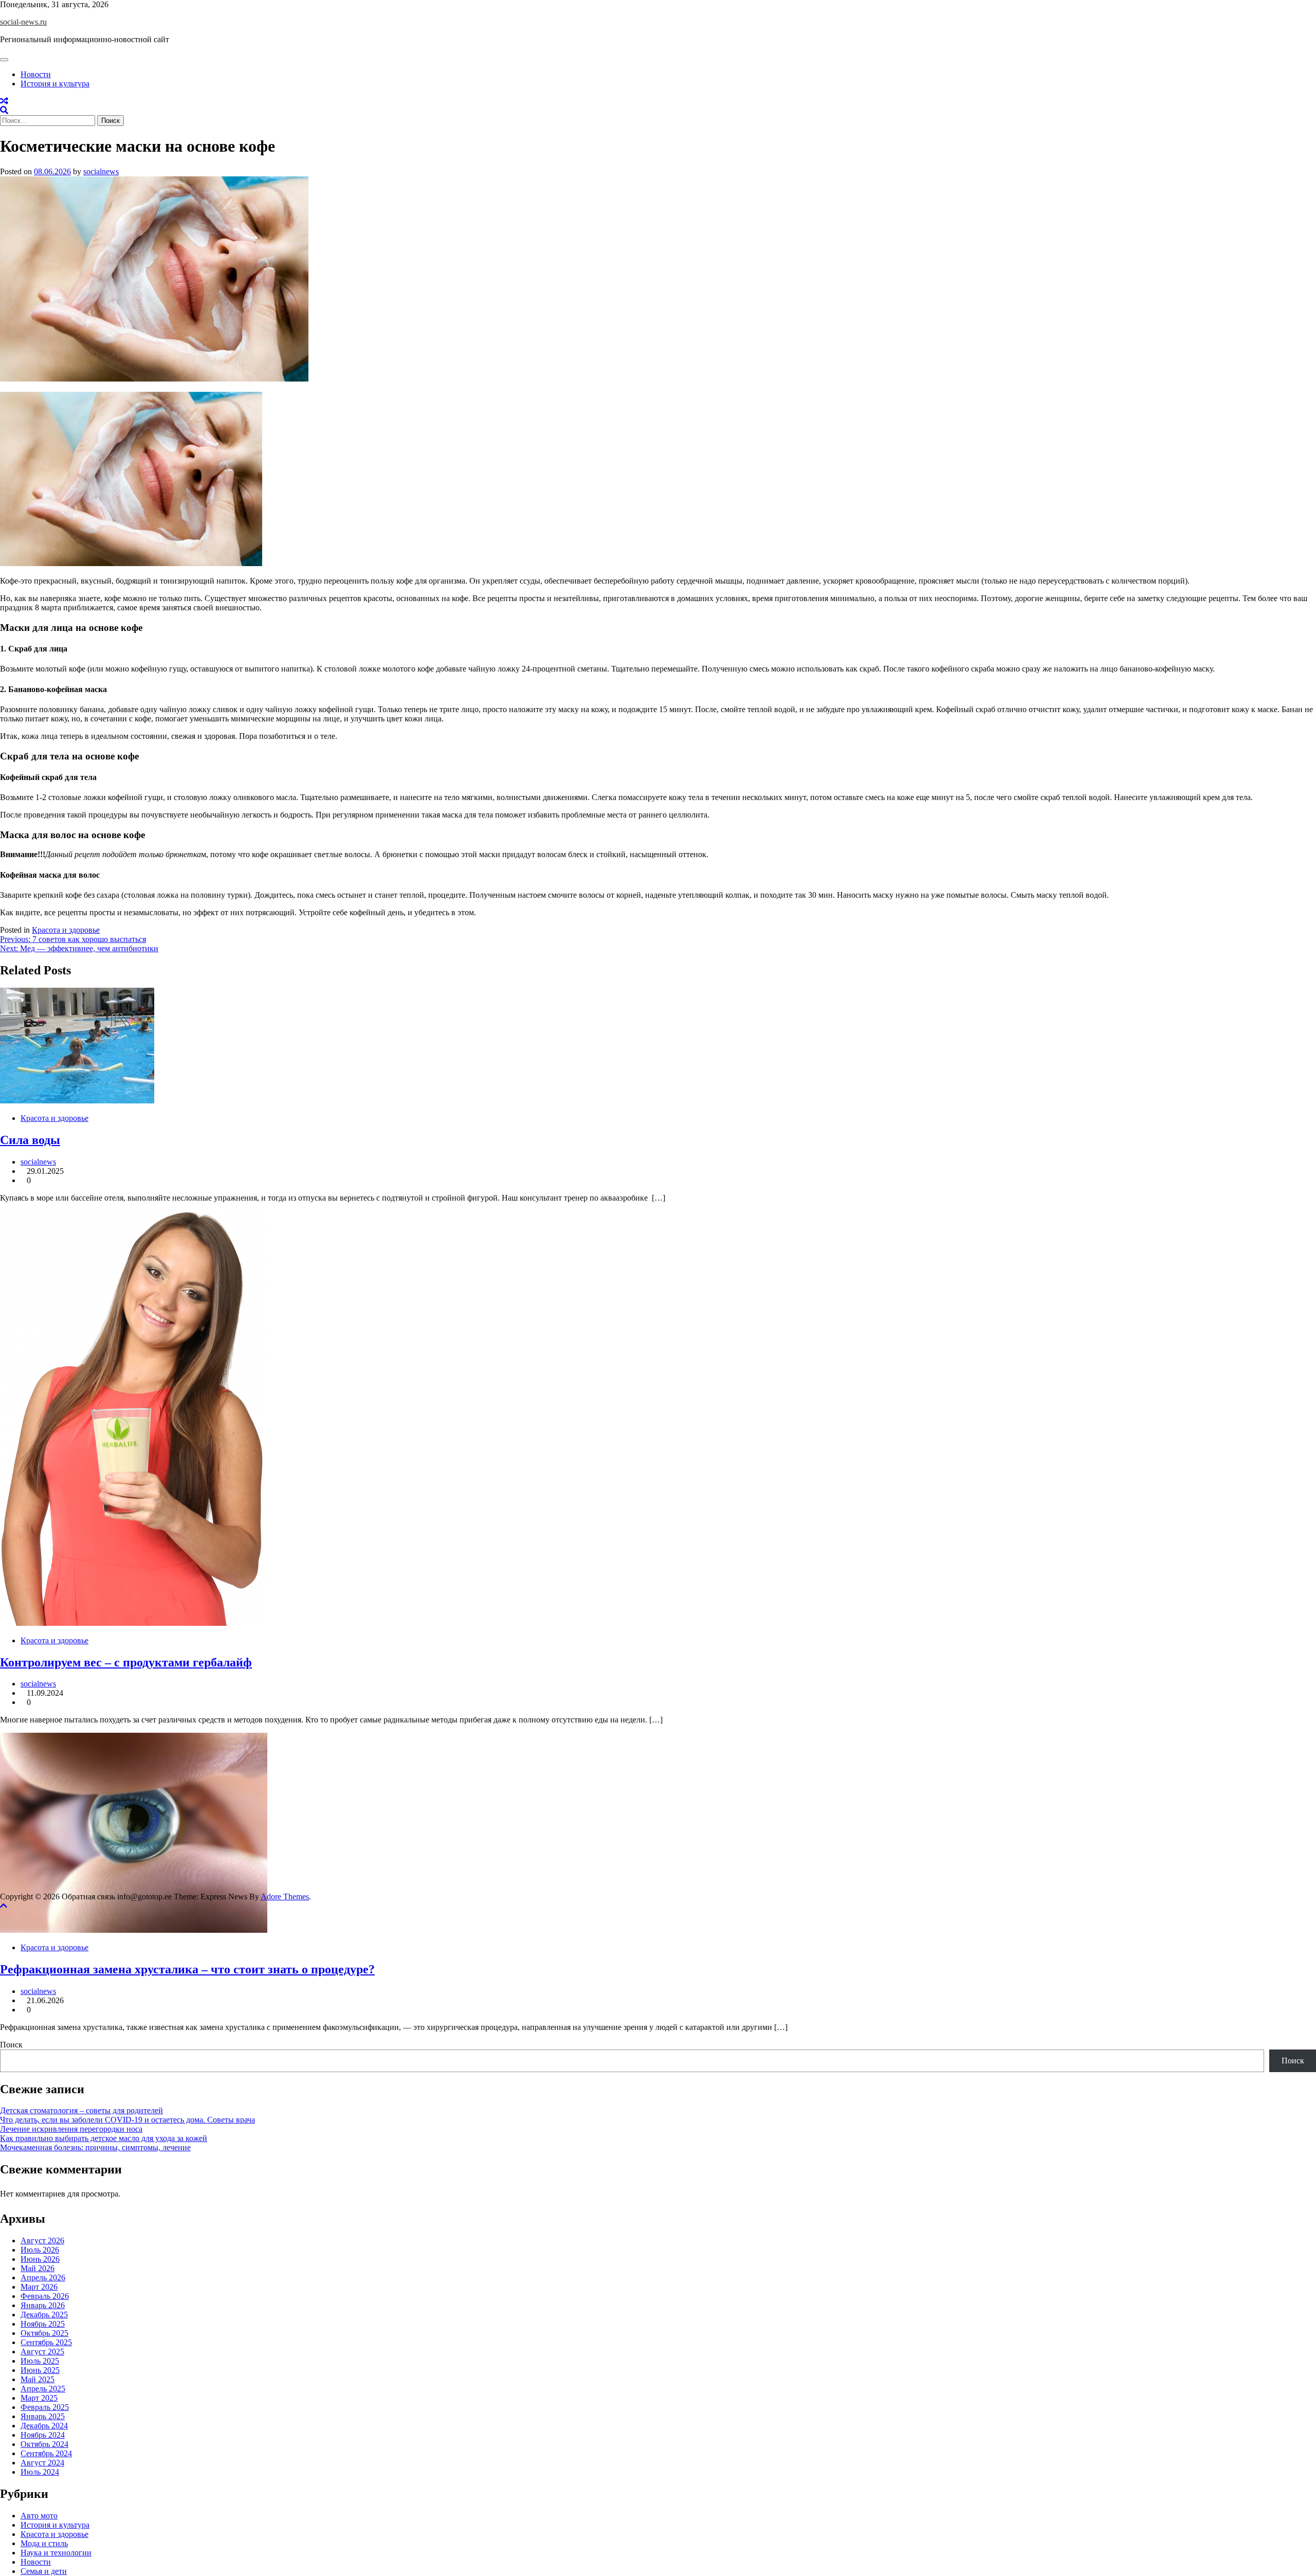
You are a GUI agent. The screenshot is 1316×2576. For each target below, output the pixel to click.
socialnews (101, 171)
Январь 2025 (43, 2416)
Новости (36, 74)
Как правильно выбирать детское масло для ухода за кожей (104, 2138)
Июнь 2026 (40, 2259)
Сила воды (30, 1140)
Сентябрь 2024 (46, 2453)
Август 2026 (42, 2241)
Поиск (11, 2045)
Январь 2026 (43, 2305)
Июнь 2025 (40, 2370)
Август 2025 (42, 2352)
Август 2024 (42, 2463)
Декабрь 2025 (44, 2315)
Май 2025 (38, 2379)
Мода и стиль (44, 2543)
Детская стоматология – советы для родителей (81, 2110)
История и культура (55, 84)
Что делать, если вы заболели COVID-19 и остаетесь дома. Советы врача (127, 2120)
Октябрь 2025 (44, 2333)
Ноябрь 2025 (43, 2324)
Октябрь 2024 (44, 2444)
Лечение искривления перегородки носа (71, 2129)
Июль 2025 (40, 2361)
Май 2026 (38, 2268)
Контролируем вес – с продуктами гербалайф (126, 1662)
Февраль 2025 (45, 2407)
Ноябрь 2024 (43, 2435)
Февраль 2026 (45, 2296)
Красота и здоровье (66, 930)
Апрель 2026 (43, 2278)
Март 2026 (39, 2287)
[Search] (4, 110)
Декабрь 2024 (44, 2426)
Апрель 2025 (43, 2389)
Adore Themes (285, 1897)
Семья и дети (44, 2571)
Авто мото (39, 2516)
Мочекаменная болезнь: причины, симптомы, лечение (95, 2147)
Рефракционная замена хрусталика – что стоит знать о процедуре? (187, 1969)
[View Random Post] (4, 101)
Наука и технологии (56, 2553)
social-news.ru (23, 22)
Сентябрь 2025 (46, 2342)
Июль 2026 (40, 2250)
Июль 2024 (40, 2472)
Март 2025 (39, 2398)
